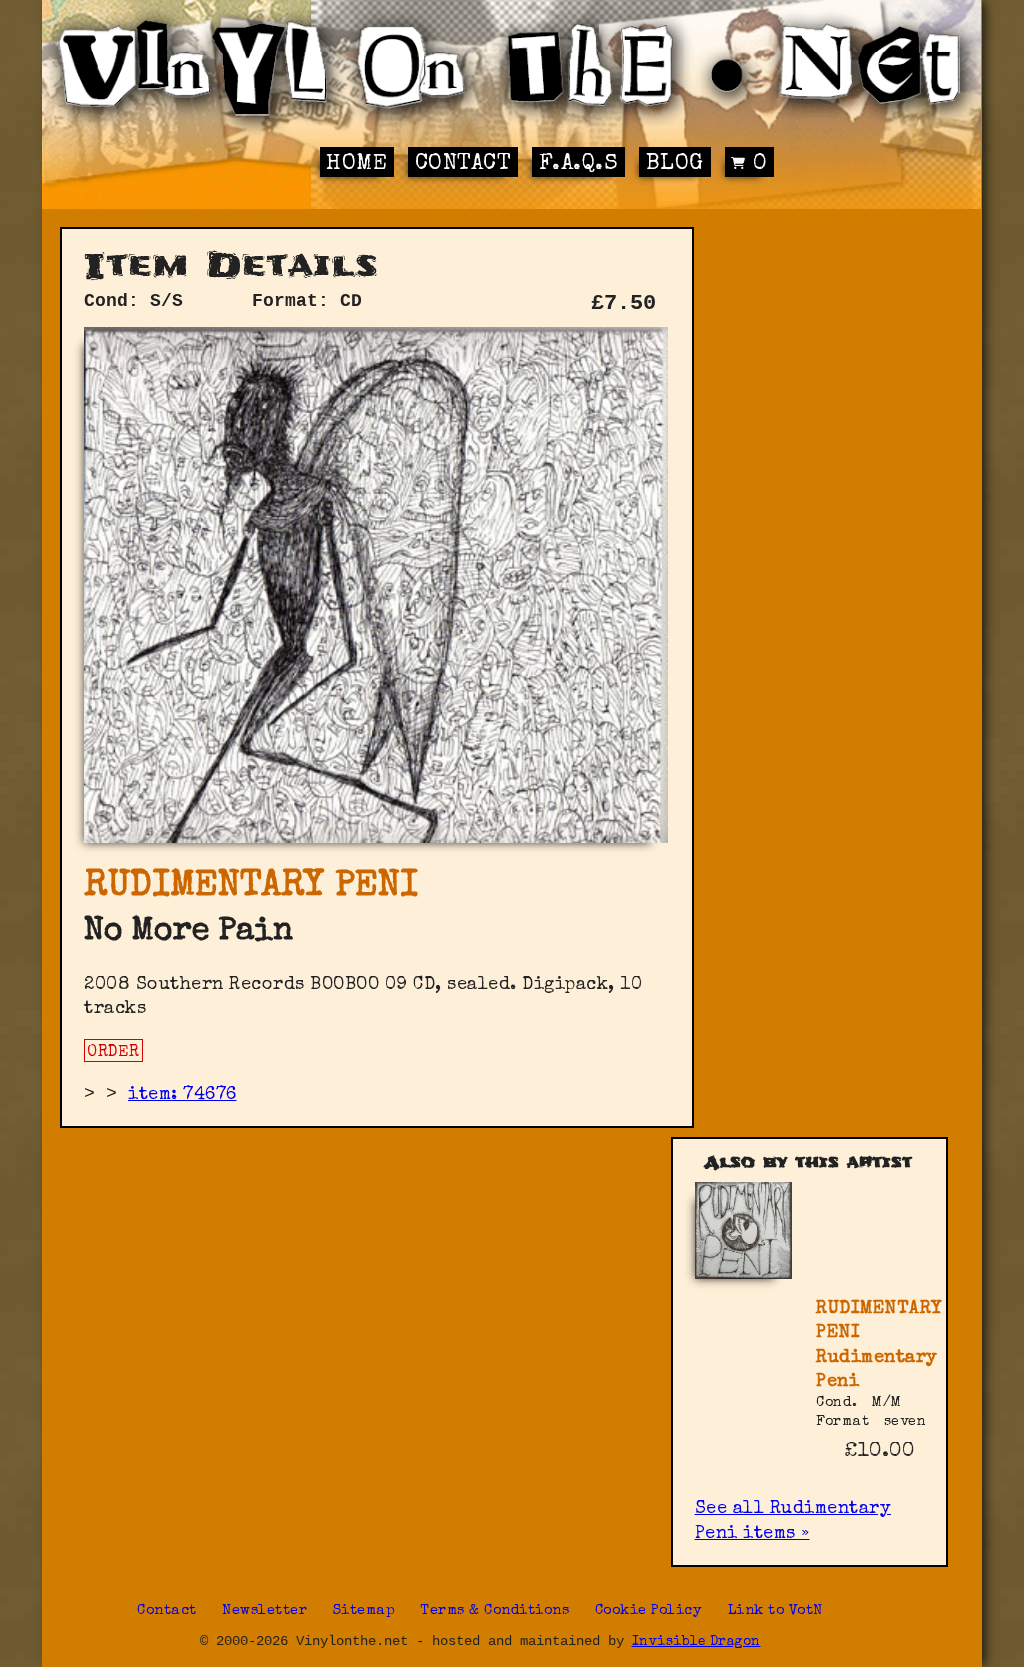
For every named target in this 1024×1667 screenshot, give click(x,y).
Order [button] (113, 1053)
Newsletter (264, 1611)
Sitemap (364, 1611)
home (356, 164)
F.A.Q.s (579, 164)
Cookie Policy (649, 1611)
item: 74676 (182, 1095)
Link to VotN (775, 1611)
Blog (675, 164)
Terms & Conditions (494, 1611)
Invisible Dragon (696, 1642)
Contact (463, 164)
